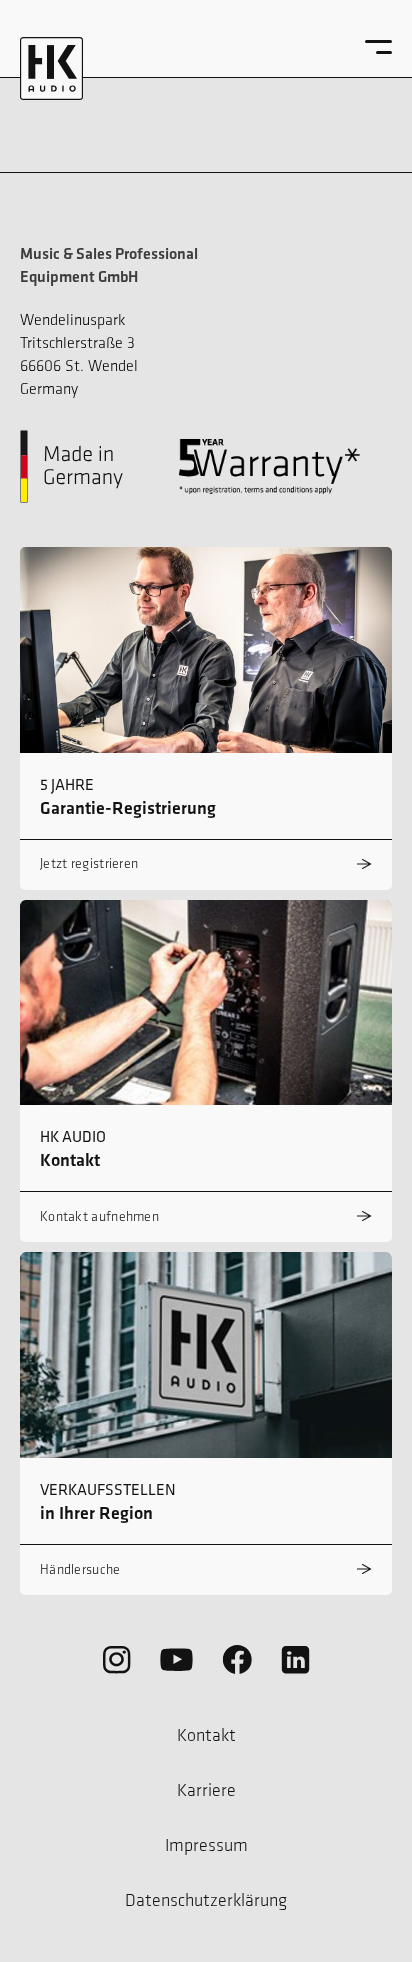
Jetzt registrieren (89, 863)
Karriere (206, 1790)
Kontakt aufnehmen (99, 1216)
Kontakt (206, 1735)
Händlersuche (80, 1569)
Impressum (206, 1845)
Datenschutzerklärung (206, 1900)
